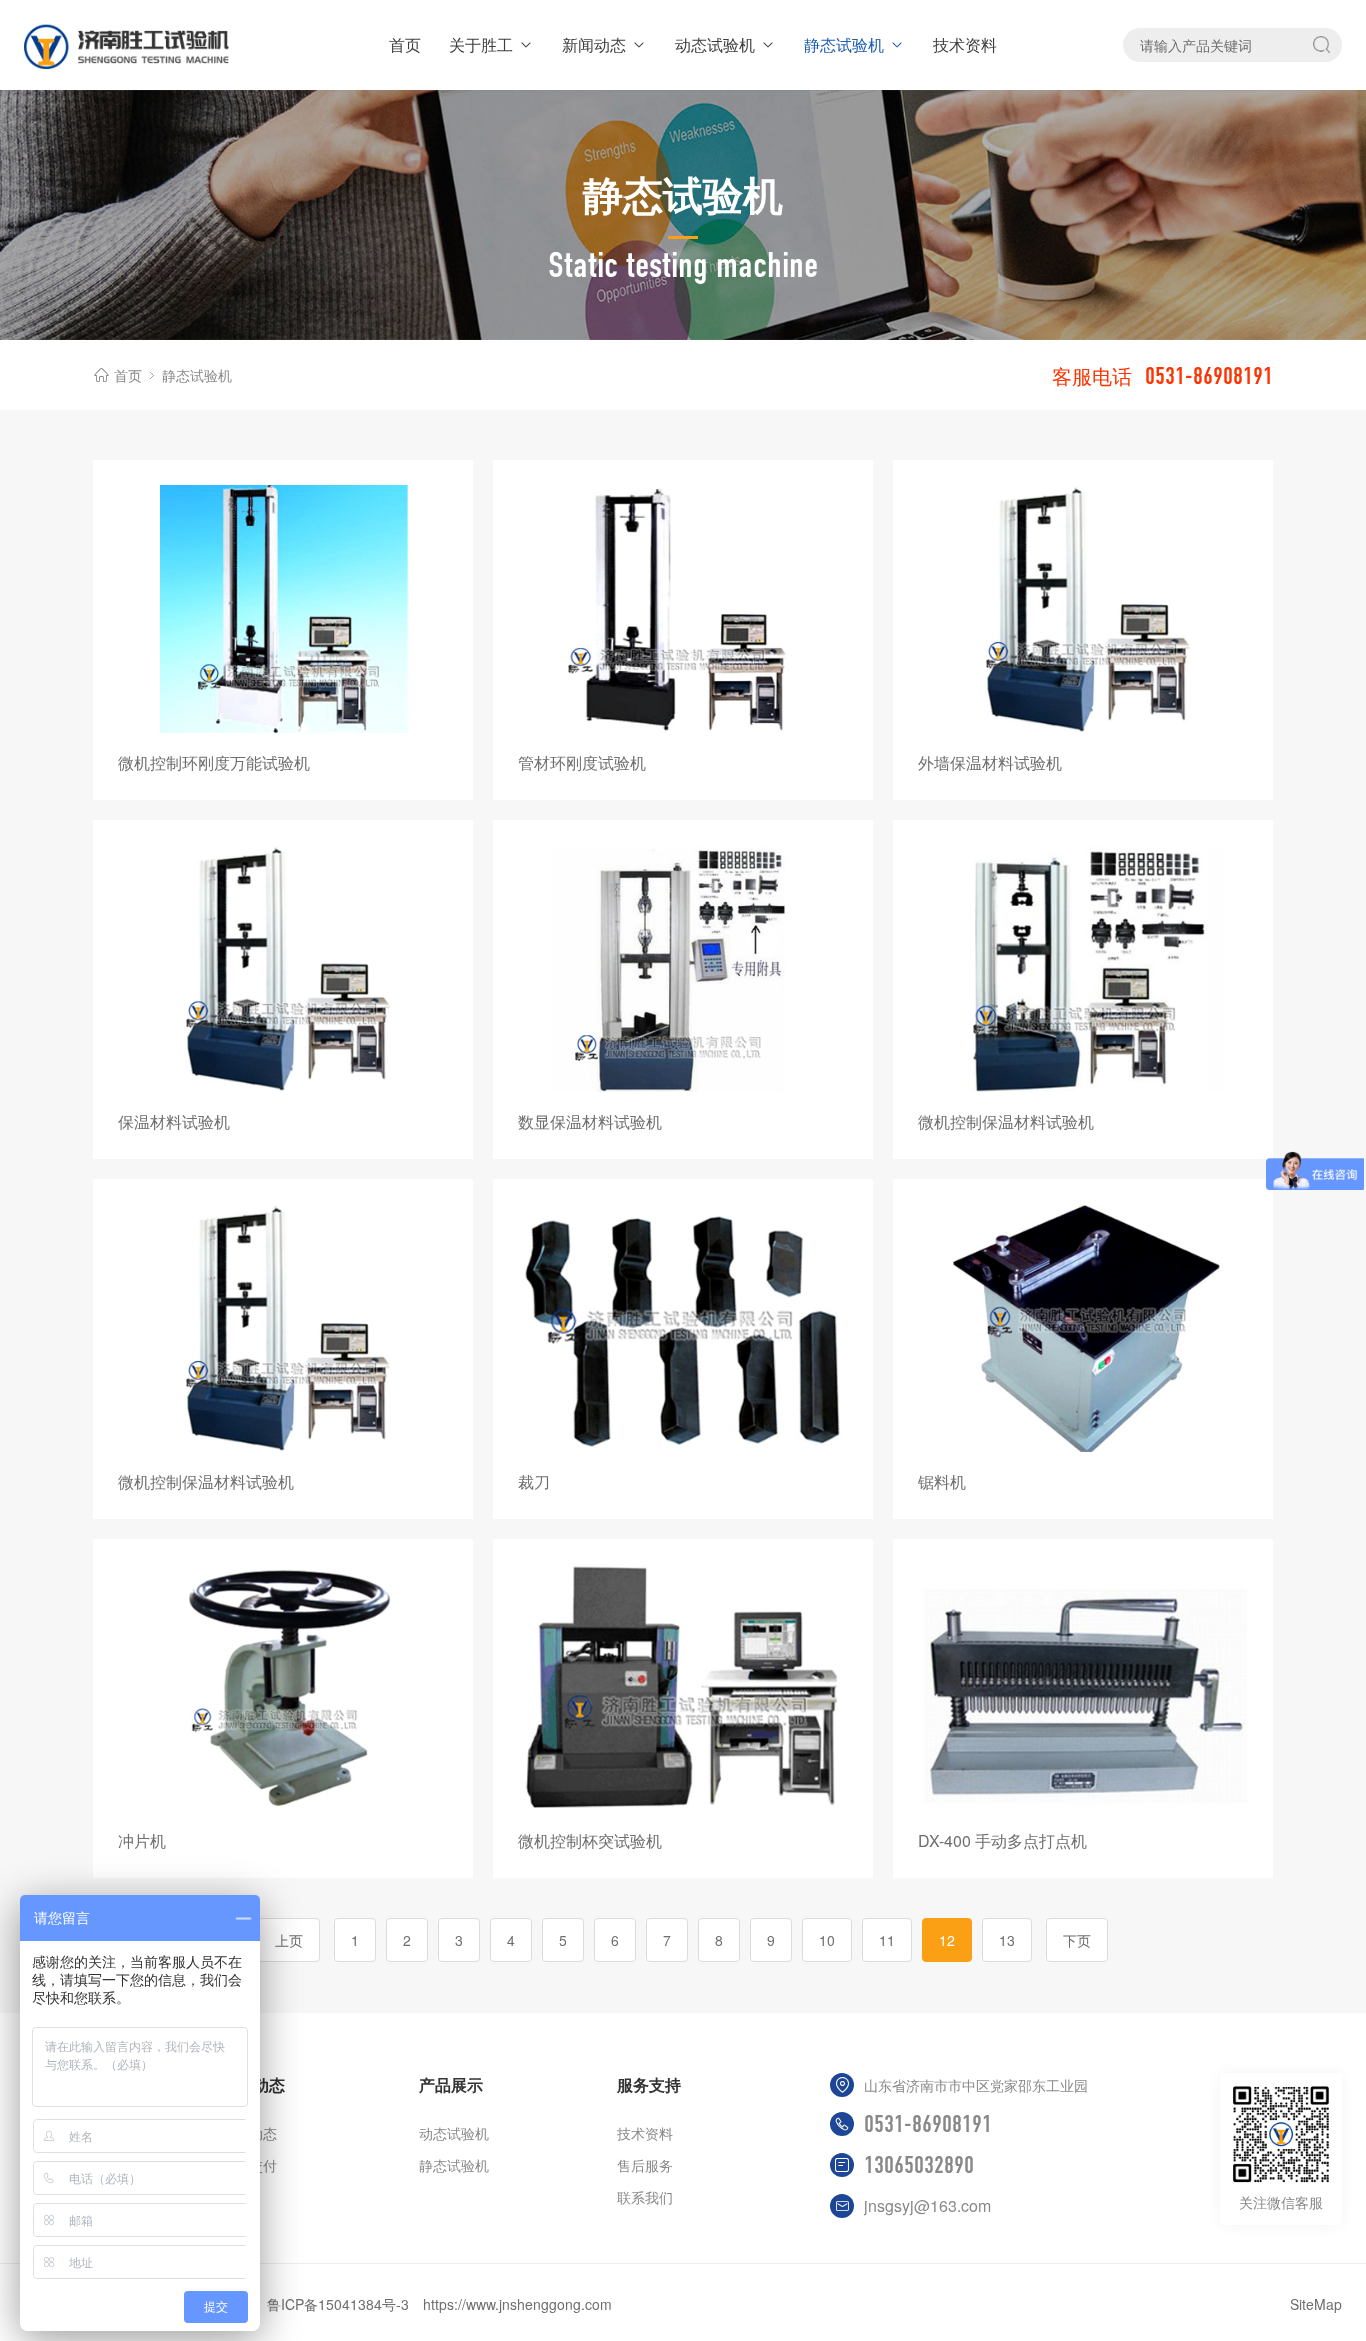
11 (887, 1940)
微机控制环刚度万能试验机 (214, 762)
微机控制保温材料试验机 (1006, 1121)
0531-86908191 (928, 2124)
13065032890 (919, 2165)
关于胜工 (481, 44)
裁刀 (534, 1481)
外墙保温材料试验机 (990, 762)
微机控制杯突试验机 (590, 1840)
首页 (405, 44)
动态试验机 (715, 44)
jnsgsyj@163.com (927, 2205)
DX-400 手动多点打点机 (1002, 1840)
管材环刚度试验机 (582, 762)
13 (1007, 1940)
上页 (289, 1940)
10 (827, 1940)
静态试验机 (844, 44)
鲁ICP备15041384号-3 (338, 2304)
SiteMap (1316, 2304)
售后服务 (645, 2165)
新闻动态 (594, 44)
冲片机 (142, 1840)
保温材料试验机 (174, 1121)
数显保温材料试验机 (590, 1121)
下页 (1077, 1940)
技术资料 (965, 44)
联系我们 (645, 2197)
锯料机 (942, 1481)
